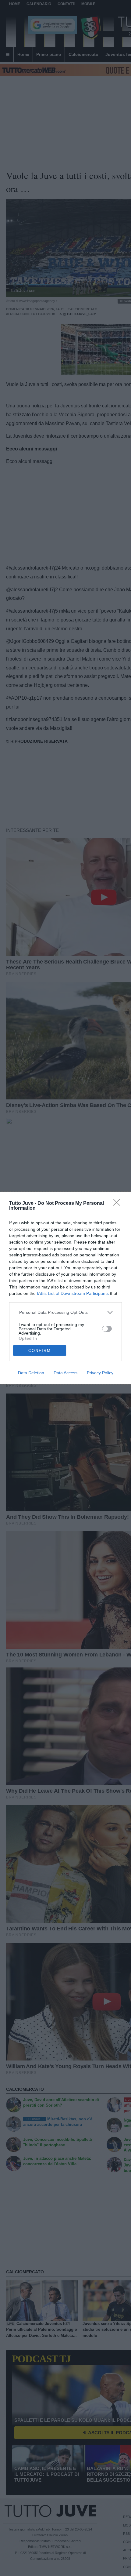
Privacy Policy (100, 1373)
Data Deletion (31, 1373)
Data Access (65, 1373)
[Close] (119, 1204)
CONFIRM (40, 1351)
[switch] (107, 1329)
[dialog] (65, 1288)
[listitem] (66, 1312)
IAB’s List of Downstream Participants (73, 1293)
